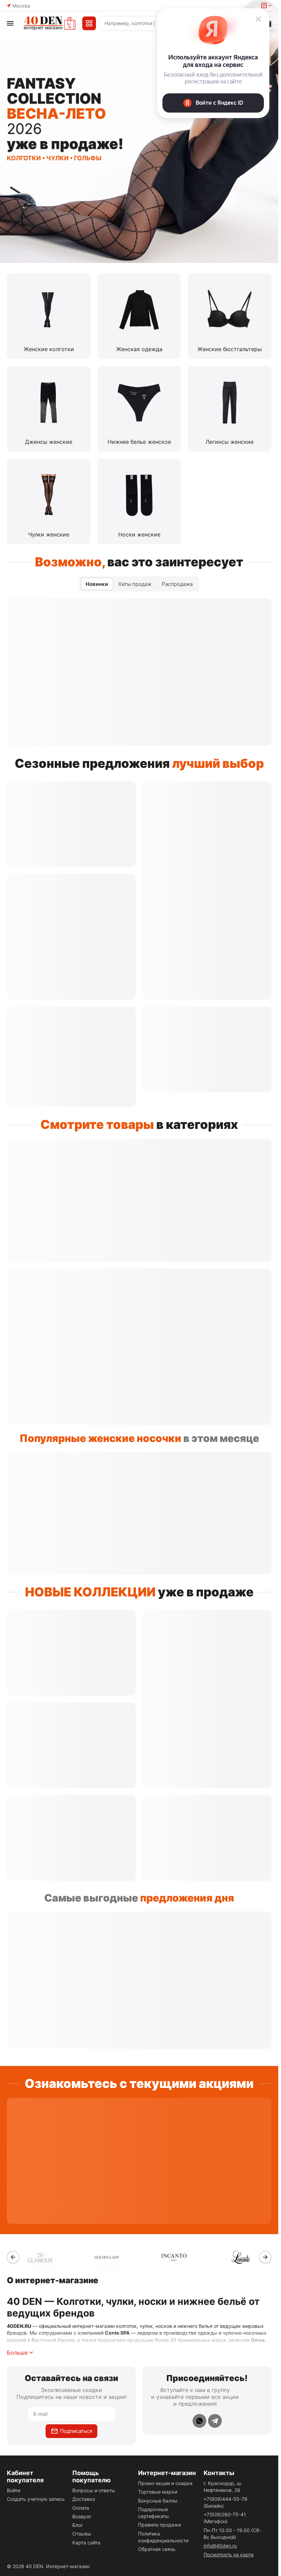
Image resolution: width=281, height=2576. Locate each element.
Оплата (81, 2508)
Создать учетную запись (36, 2499)
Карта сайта (86, 2543)
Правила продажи (160, 2525)
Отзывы (82, 2534)
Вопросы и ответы (94, 2490)
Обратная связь (157, 2549)
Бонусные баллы (158, 2501)
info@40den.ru (220, 2546)
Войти (14, 2490)
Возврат (82, 2516)
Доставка (84, 2499)
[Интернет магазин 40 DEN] (50, 23)
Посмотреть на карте (229, 2555)
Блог (78, 2525)
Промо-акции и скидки (165, 2483)
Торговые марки (158, 2492)
